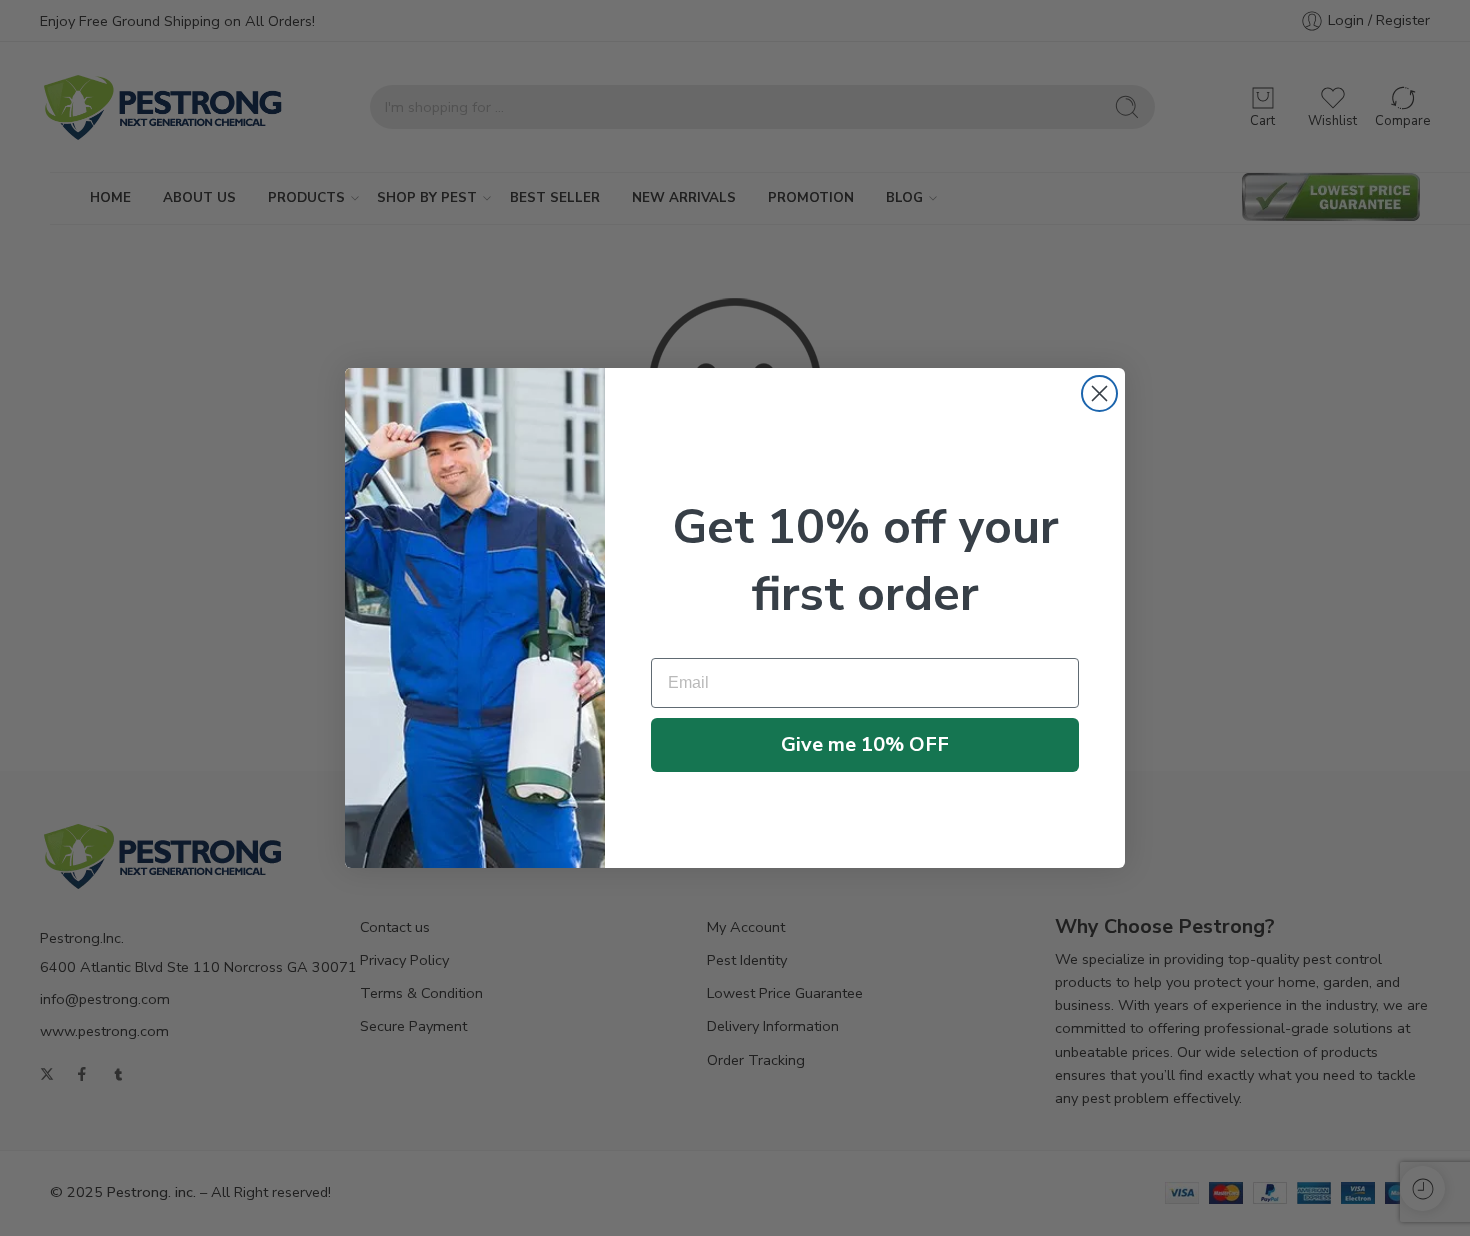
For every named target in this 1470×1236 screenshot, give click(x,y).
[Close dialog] (1099, 393)
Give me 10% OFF (865, 744)
